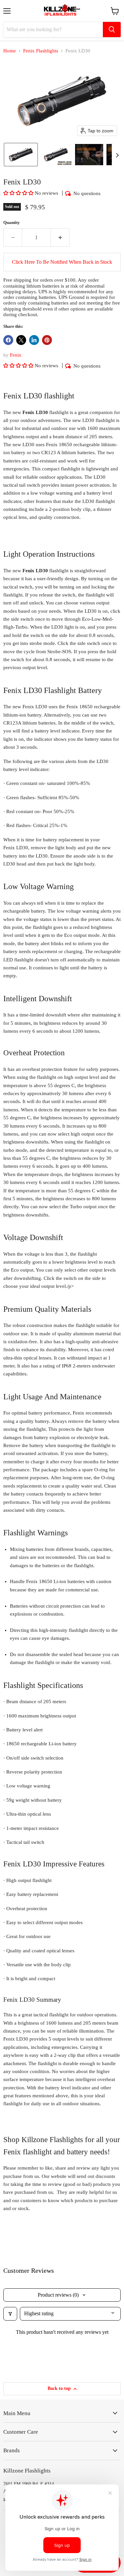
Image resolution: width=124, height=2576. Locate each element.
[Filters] (10, 2314)
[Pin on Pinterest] (47, 340)
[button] (21, 155)
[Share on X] (21, 340)
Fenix (16, 355)
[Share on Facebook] (8, 340)
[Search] (112, 30)
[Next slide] (117, 155)
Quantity (12, 222)
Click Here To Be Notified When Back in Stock (62, 262)
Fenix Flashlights (41, 51)
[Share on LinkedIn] (34, 340)
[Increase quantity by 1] (60, 238)
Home (10, 51)
